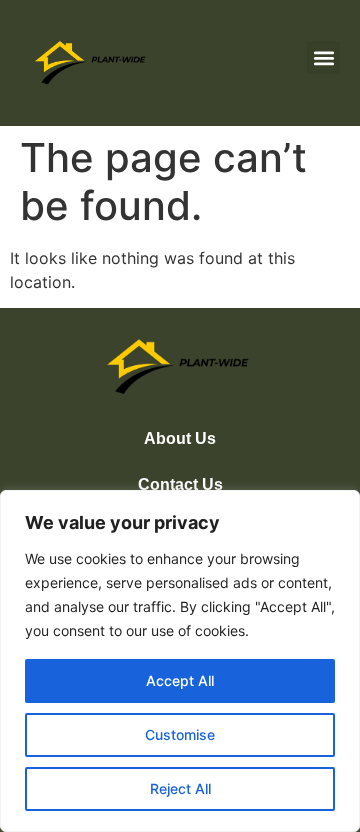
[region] (180, 661)
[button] (323, 57)
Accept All (180, 680)
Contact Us (180, 484)
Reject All (180, 788)
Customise (180, 734)
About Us (180, 438)
